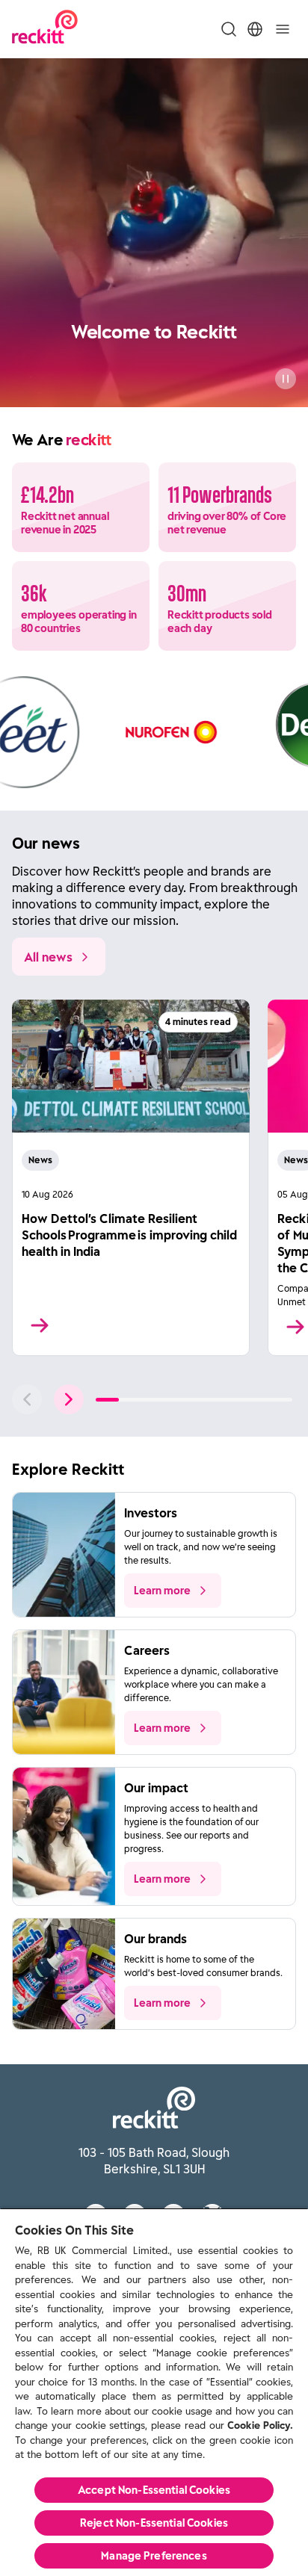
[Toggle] (283, 29)
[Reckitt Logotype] (45, 29)
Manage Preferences (154, 2556)
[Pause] (286, 379)
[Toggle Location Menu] (255, 29)
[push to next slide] (69, 1399)
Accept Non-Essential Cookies (154, 2490)
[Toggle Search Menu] (229, 29)
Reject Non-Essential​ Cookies (154, 2523)
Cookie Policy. (260, 2425)
